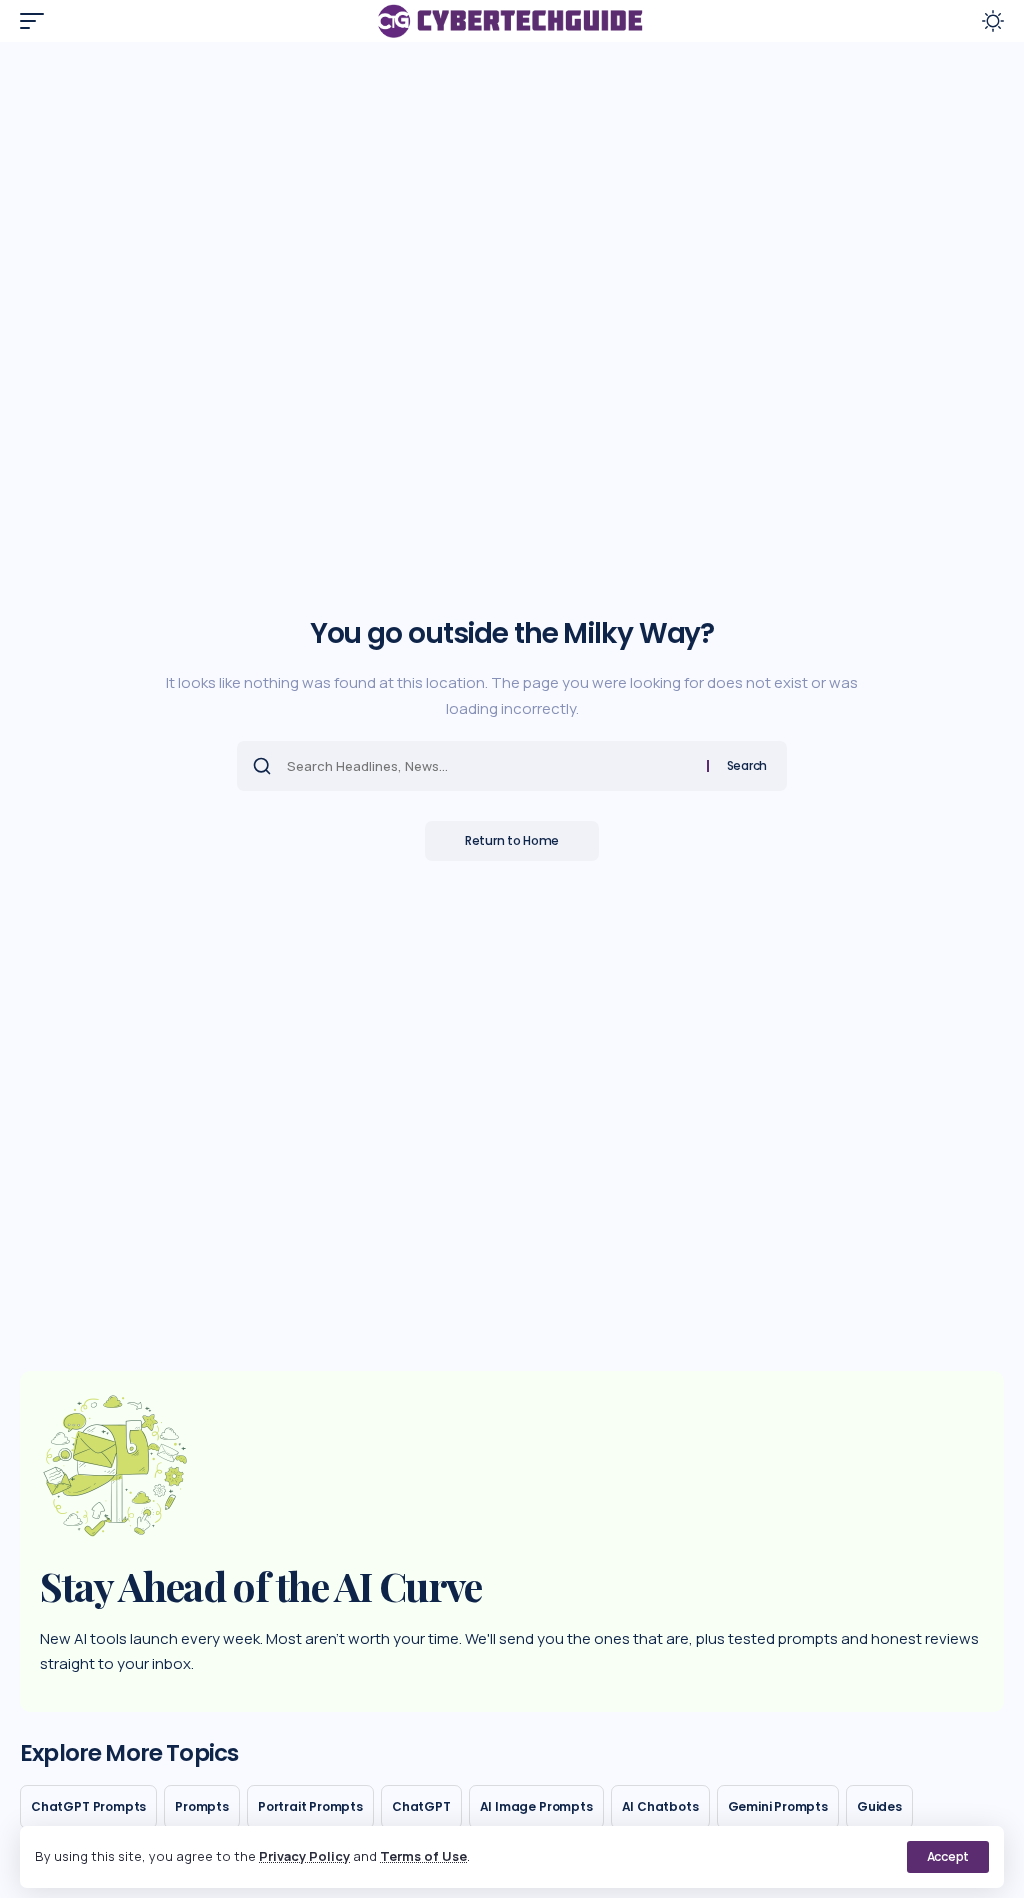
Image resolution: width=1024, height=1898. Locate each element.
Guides (879, 1806)
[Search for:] (489, 766)
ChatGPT (421, 1806)
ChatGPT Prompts (88, 1806)
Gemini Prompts (778, 1806)
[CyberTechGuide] (511, 21)
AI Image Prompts (536, 1806)
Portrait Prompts (310, 1806)
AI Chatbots (660, 1806)
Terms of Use (423, 1856)
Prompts (202, 1806)
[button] (948, 1857)
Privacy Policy (304, 1856)
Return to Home (512, 840)
